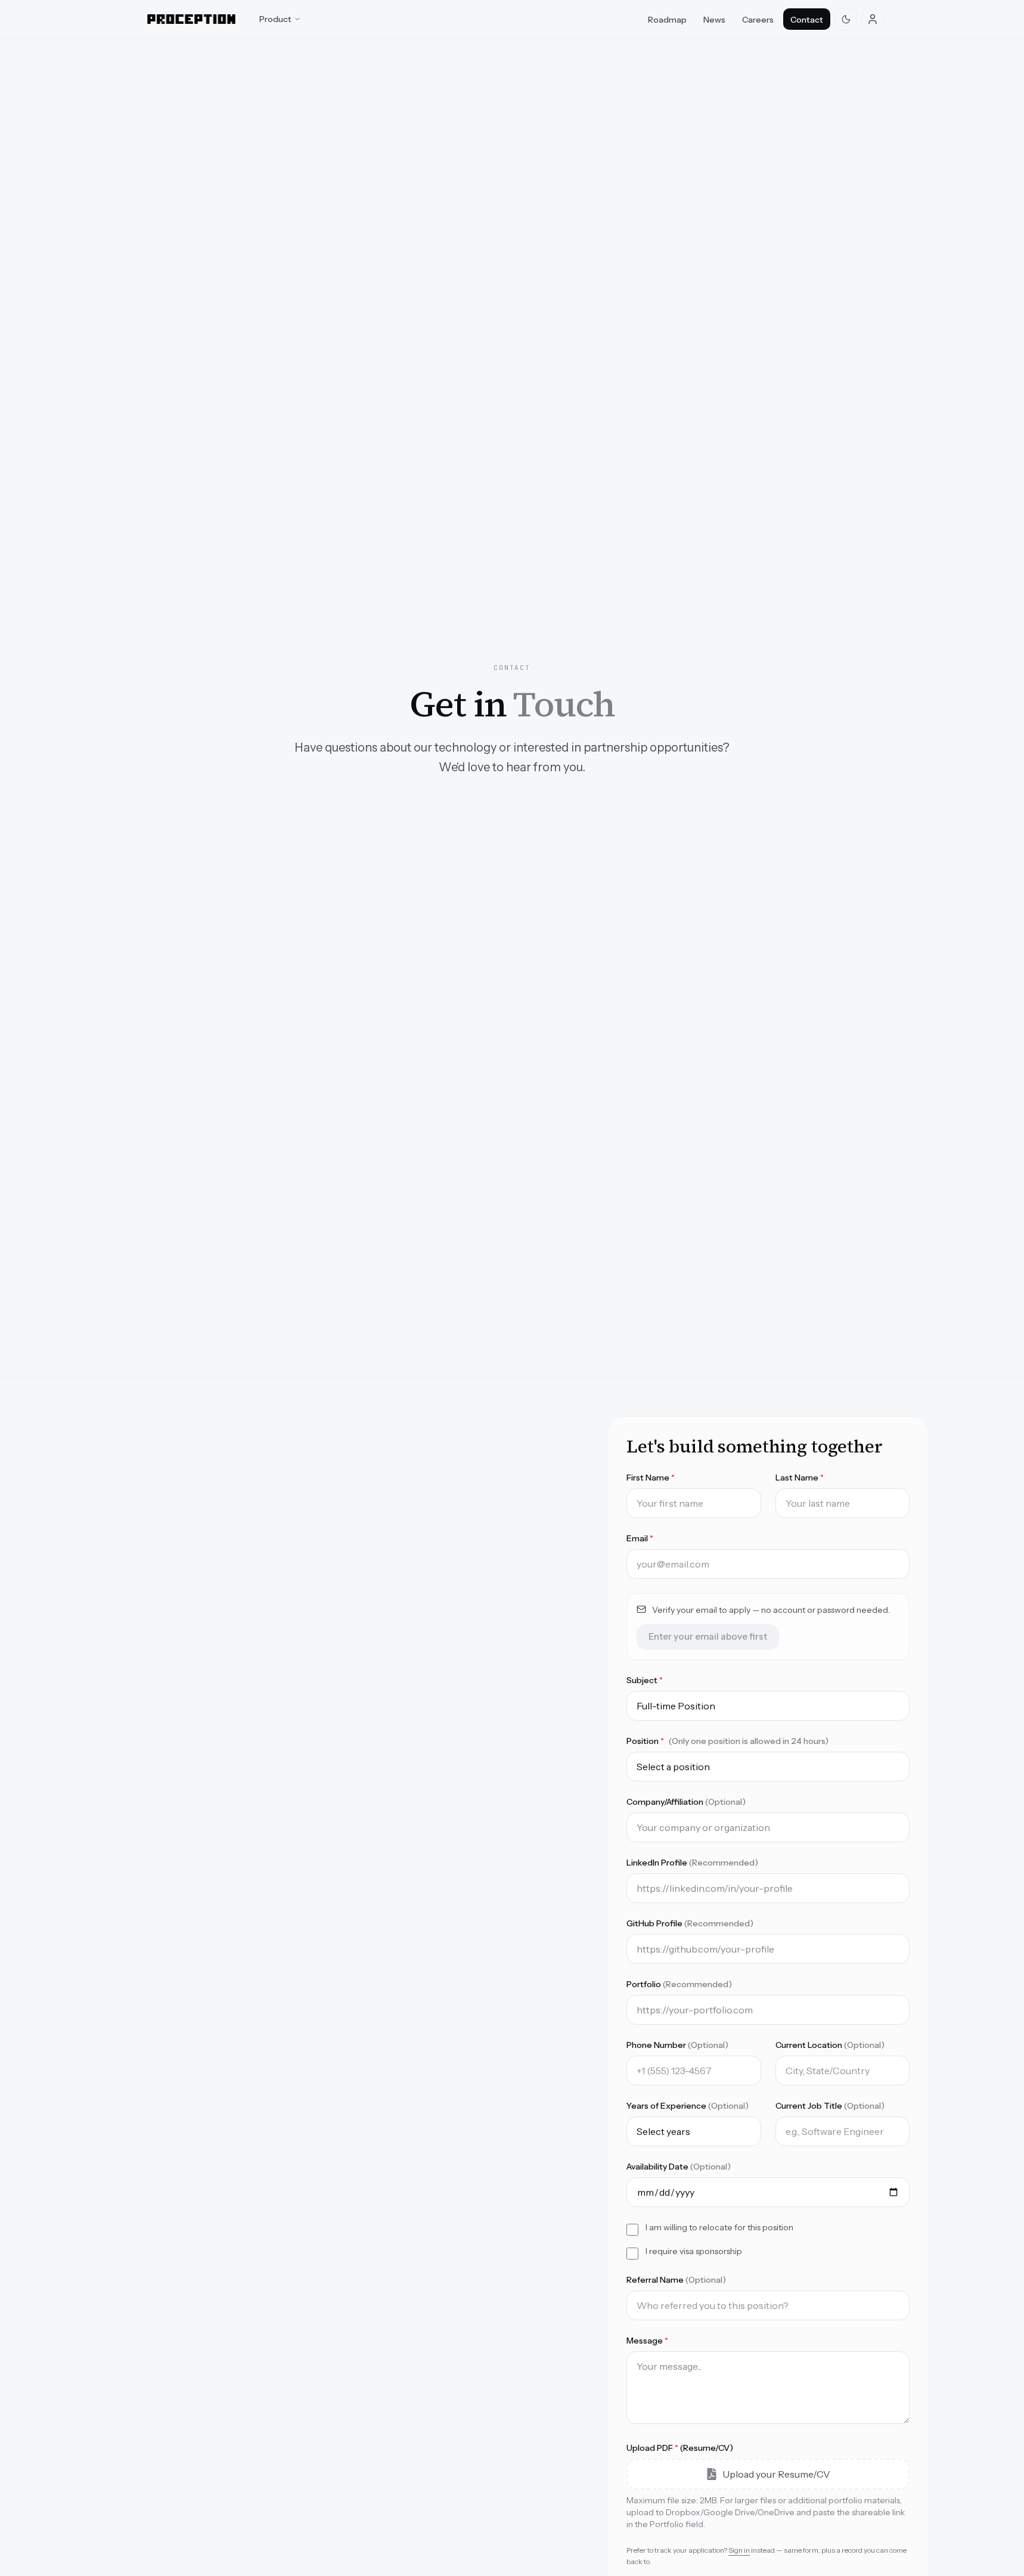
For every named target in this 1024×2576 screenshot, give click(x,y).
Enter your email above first (708, 1636)
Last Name (800, 1478)
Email (640, 1538)
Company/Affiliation (686, 1802)
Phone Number (677, 2045)
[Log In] (873, 19)
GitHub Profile (690, 1923)
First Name (651, 1478)
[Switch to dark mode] (846, 19)
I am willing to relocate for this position (719, 2227)
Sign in (739, 2550)
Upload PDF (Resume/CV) (680, 2448)
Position (727, 1741)
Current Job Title (830, 2106)
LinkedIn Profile (692, 1863)
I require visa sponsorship (694, 2251)
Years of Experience (688, 2106)
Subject (645, 1680)
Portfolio (679, 1984)
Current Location (830, 2045)
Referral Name (676, 2280)
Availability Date (679, 2167)
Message (647, 2341)
